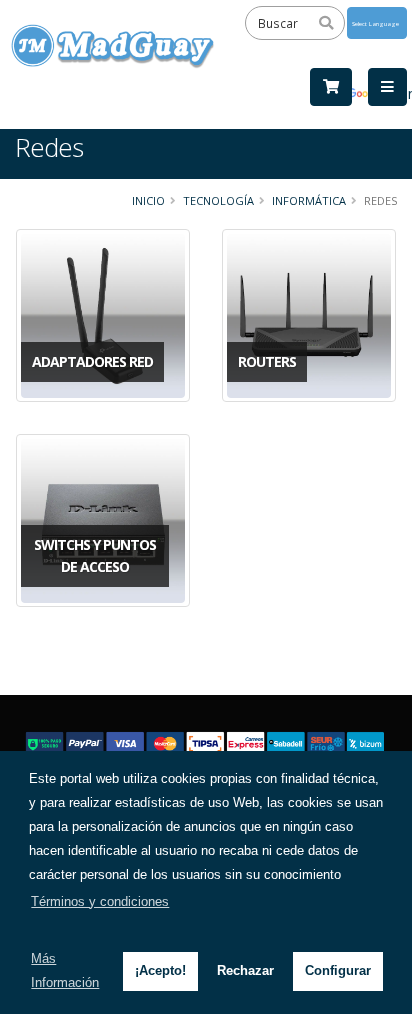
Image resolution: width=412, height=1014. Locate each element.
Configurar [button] (338, 970)
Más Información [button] (65, 970)
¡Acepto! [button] (160, 970)
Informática (309, 200)
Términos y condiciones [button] (100, 901)
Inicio (148, 200)
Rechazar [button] (245, 970)
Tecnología (218, 200)
